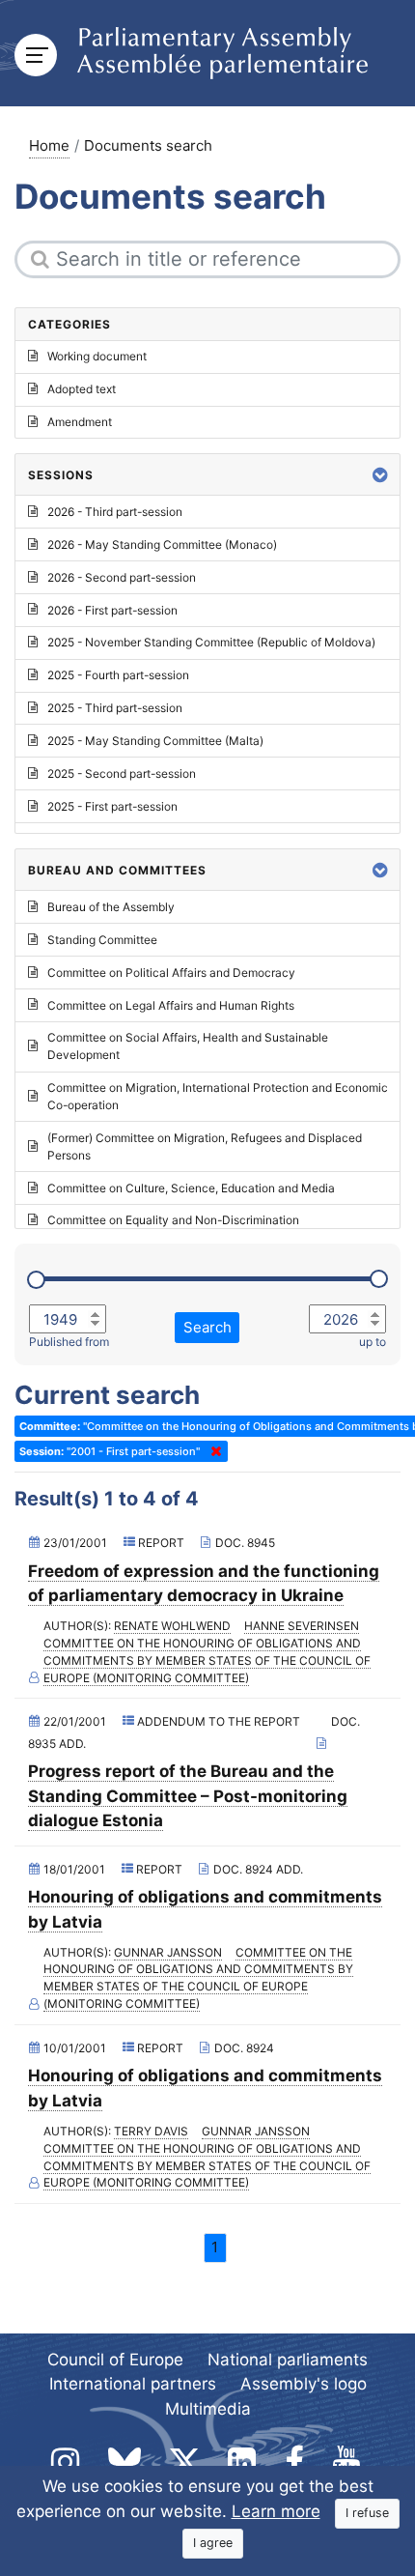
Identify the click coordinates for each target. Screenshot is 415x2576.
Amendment (80, 422)
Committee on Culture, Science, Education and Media (191, 1188)
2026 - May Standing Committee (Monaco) (162, 544)
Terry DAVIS (151, 2131)
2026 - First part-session (112, 610)
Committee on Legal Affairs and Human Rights (171, 1005)
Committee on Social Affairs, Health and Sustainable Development (188, 1046)
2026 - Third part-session (115, 512)
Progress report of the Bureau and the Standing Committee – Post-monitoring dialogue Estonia (188, 1796)
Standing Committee (102, 940)
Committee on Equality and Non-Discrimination (173, 1220)
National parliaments (288, 2360)
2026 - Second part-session (122, 577)
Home (49, 145)
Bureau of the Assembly (111, 907)
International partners (133, 2384)
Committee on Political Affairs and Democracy (171, 973)
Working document (97, 356)
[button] (380, 475)
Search (207, 1327)
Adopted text (82, 389)
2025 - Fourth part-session (118, 675)
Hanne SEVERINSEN (302, 1626)
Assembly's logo (304, 2384)
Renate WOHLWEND (172, 1626)
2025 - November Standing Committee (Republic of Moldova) (211, 642)
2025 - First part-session (112, 806)
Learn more (276, 2511)
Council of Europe (115, 2360)
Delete (212, 1451)
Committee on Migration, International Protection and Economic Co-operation (218, 1096)
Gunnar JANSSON (168, 1952)
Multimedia (208, 2409)
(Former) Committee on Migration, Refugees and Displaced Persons (205, 1146)
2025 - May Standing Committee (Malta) (155, 741)
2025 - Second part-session (122, 773)
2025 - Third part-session (115, 708)
